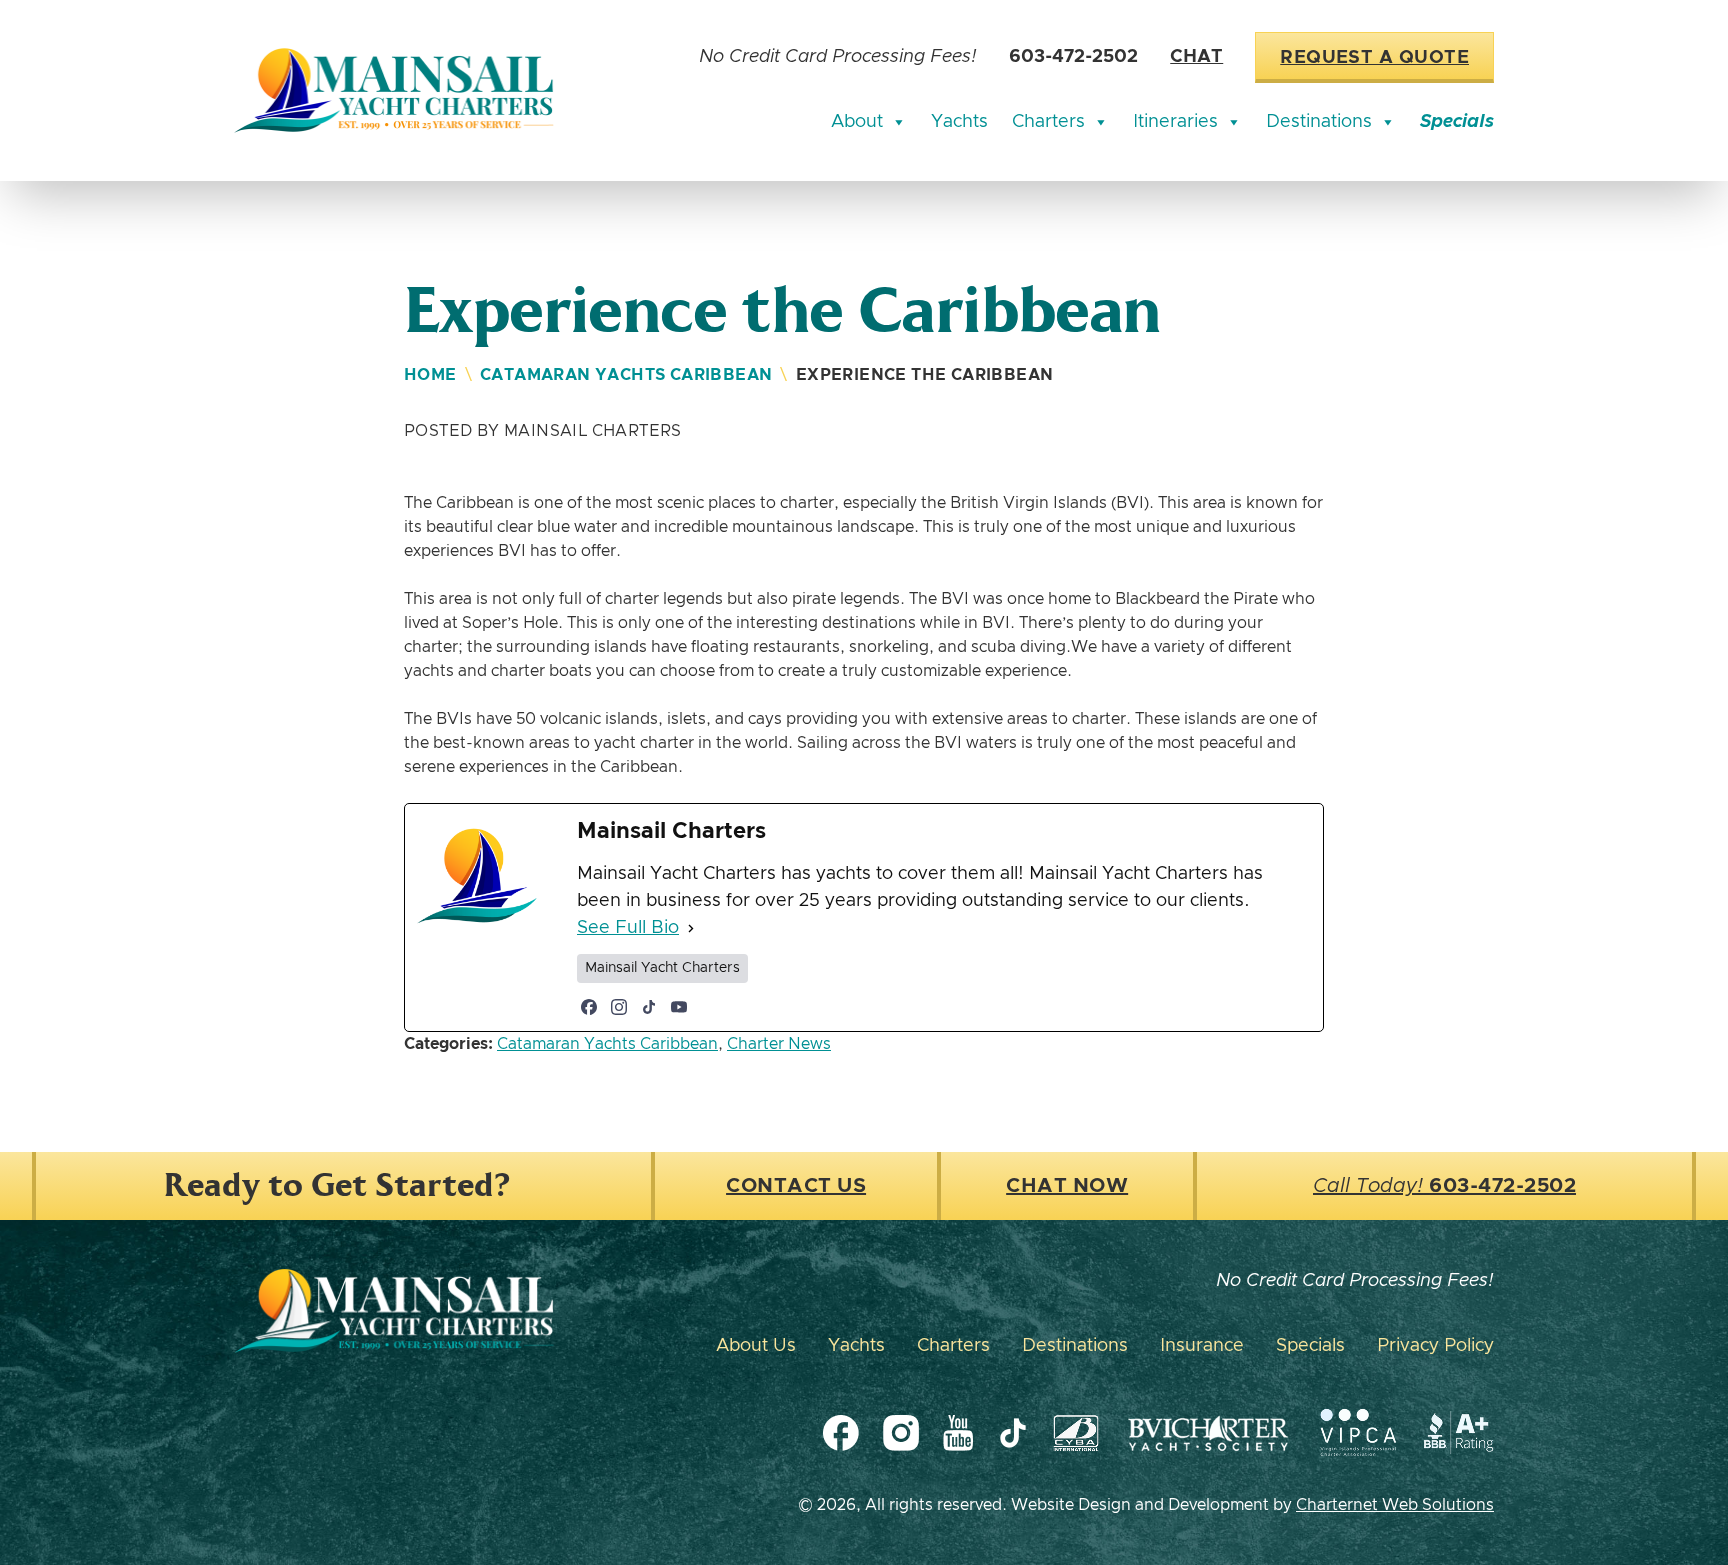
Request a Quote (1374, 58)
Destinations (1319, 122)
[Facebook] (589, 1007)
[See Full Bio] (691, 928)
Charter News (779, 1044)
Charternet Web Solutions (1395, 1505)
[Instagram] (619, 1007)
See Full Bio (628, 928)
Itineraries (1175, 122)
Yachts (959, 122)
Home (430, 375)
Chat (1196, 57)
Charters (1048, 122)
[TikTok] (649, 1007)
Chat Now (1067, 1186)
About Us (756, 1346)
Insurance (1202, 1346)
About (857, 122)
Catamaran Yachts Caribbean (626, 375)
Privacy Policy (1435, 1346)
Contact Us (796, 1186)
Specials (1457, 122)
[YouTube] (679, 1007)
